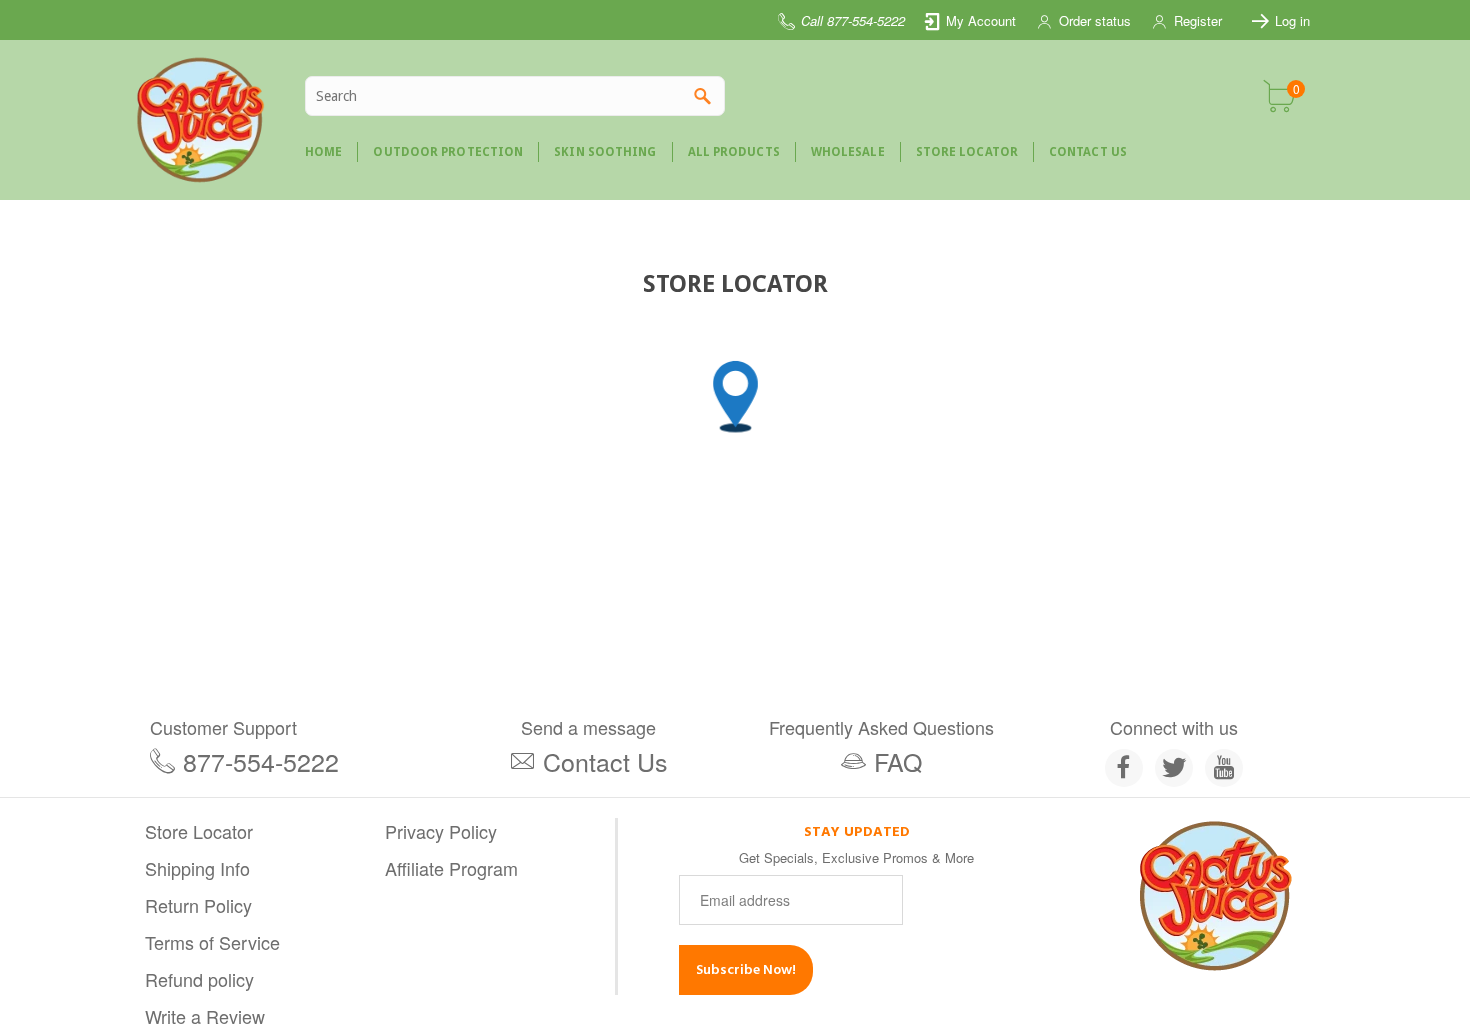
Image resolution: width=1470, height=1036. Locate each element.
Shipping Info (197, 868)
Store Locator (199, 831)
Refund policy (199, 979)
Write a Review (205, 1016)
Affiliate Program (451, 868)
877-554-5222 (261, 761)
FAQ (898, 761)
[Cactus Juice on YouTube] (1224, 768)
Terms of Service (212, 942)
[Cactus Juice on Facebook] (1124, 768)
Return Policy (198, 905)
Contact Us (605, 761)
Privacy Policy (441, 831)
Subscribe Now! (746, 969)
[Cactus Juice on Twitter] (1174, 768)
